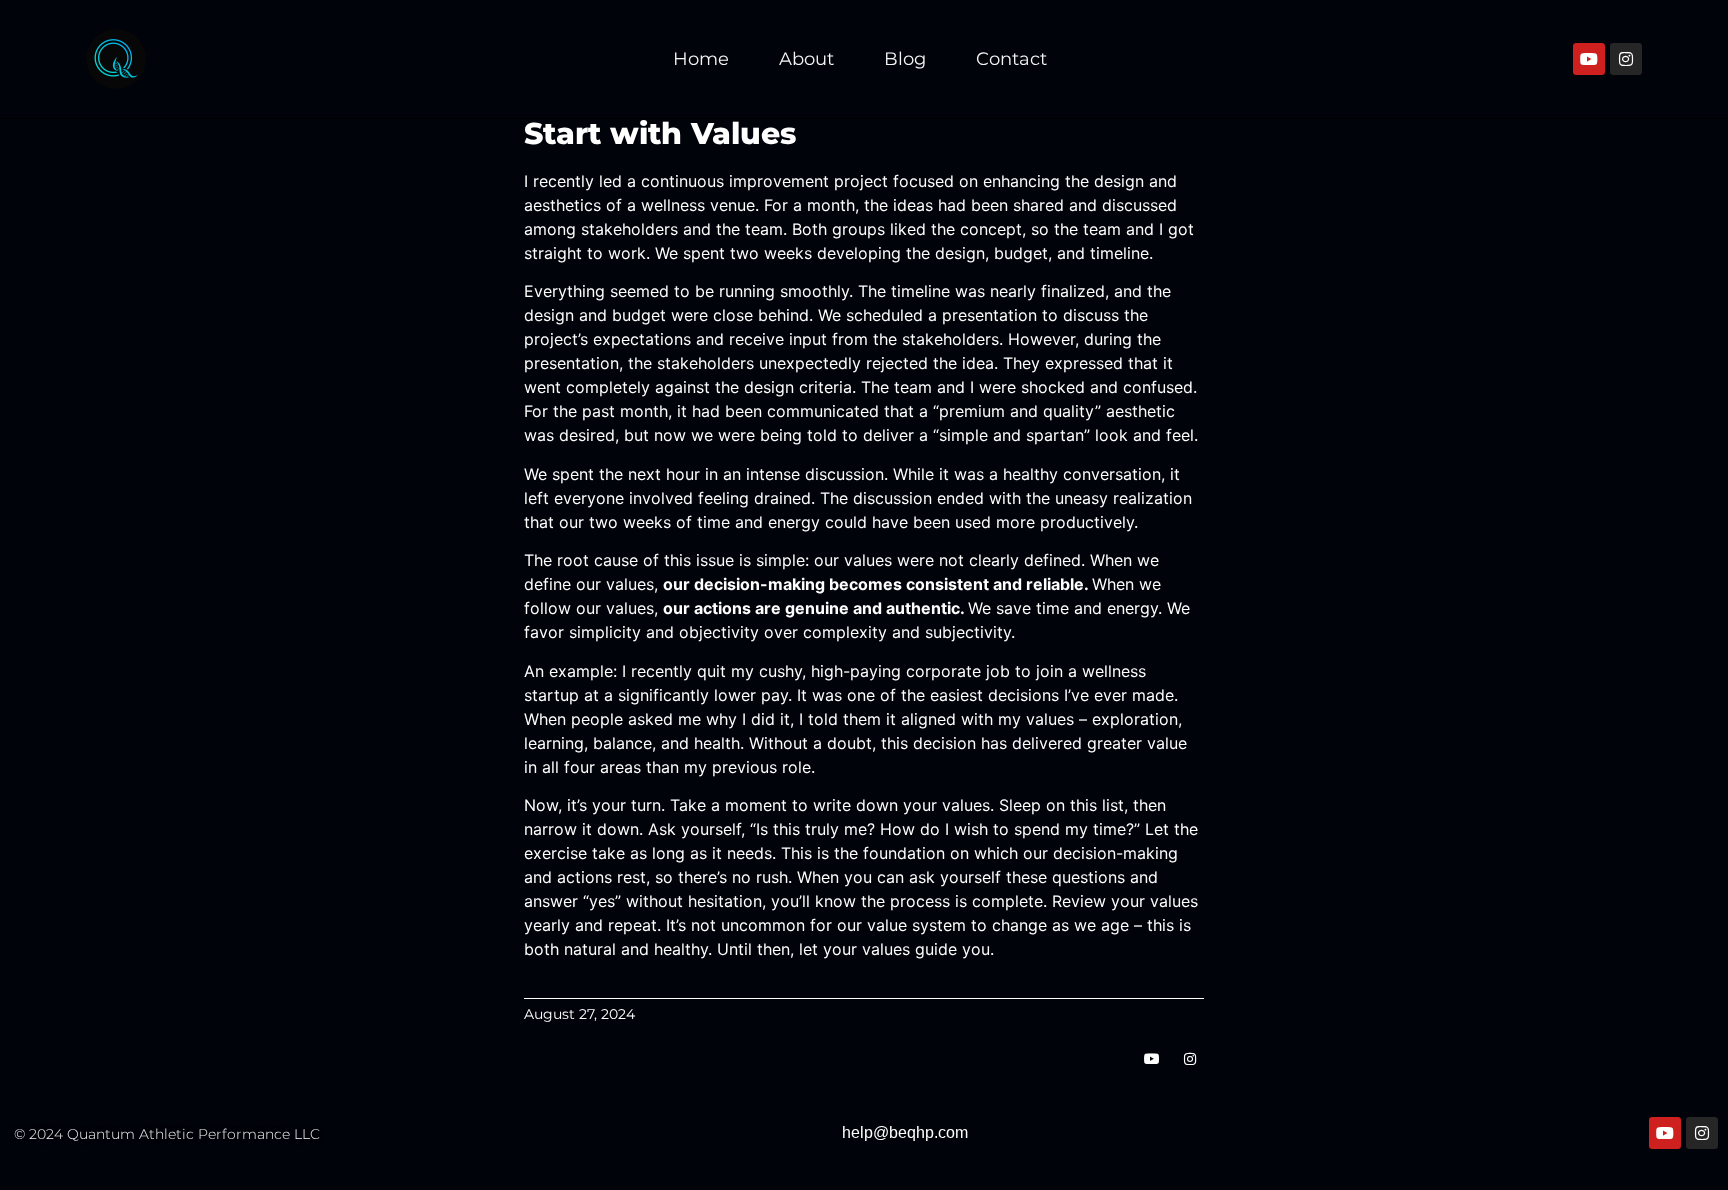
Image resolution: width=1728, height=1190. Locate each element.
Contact (1011, 59)
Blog (905, 59)
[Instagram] (1626, 59)
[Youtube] (1589, 59)
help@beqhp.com (905, 1132)
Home (701, 59)
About (806, 59)
